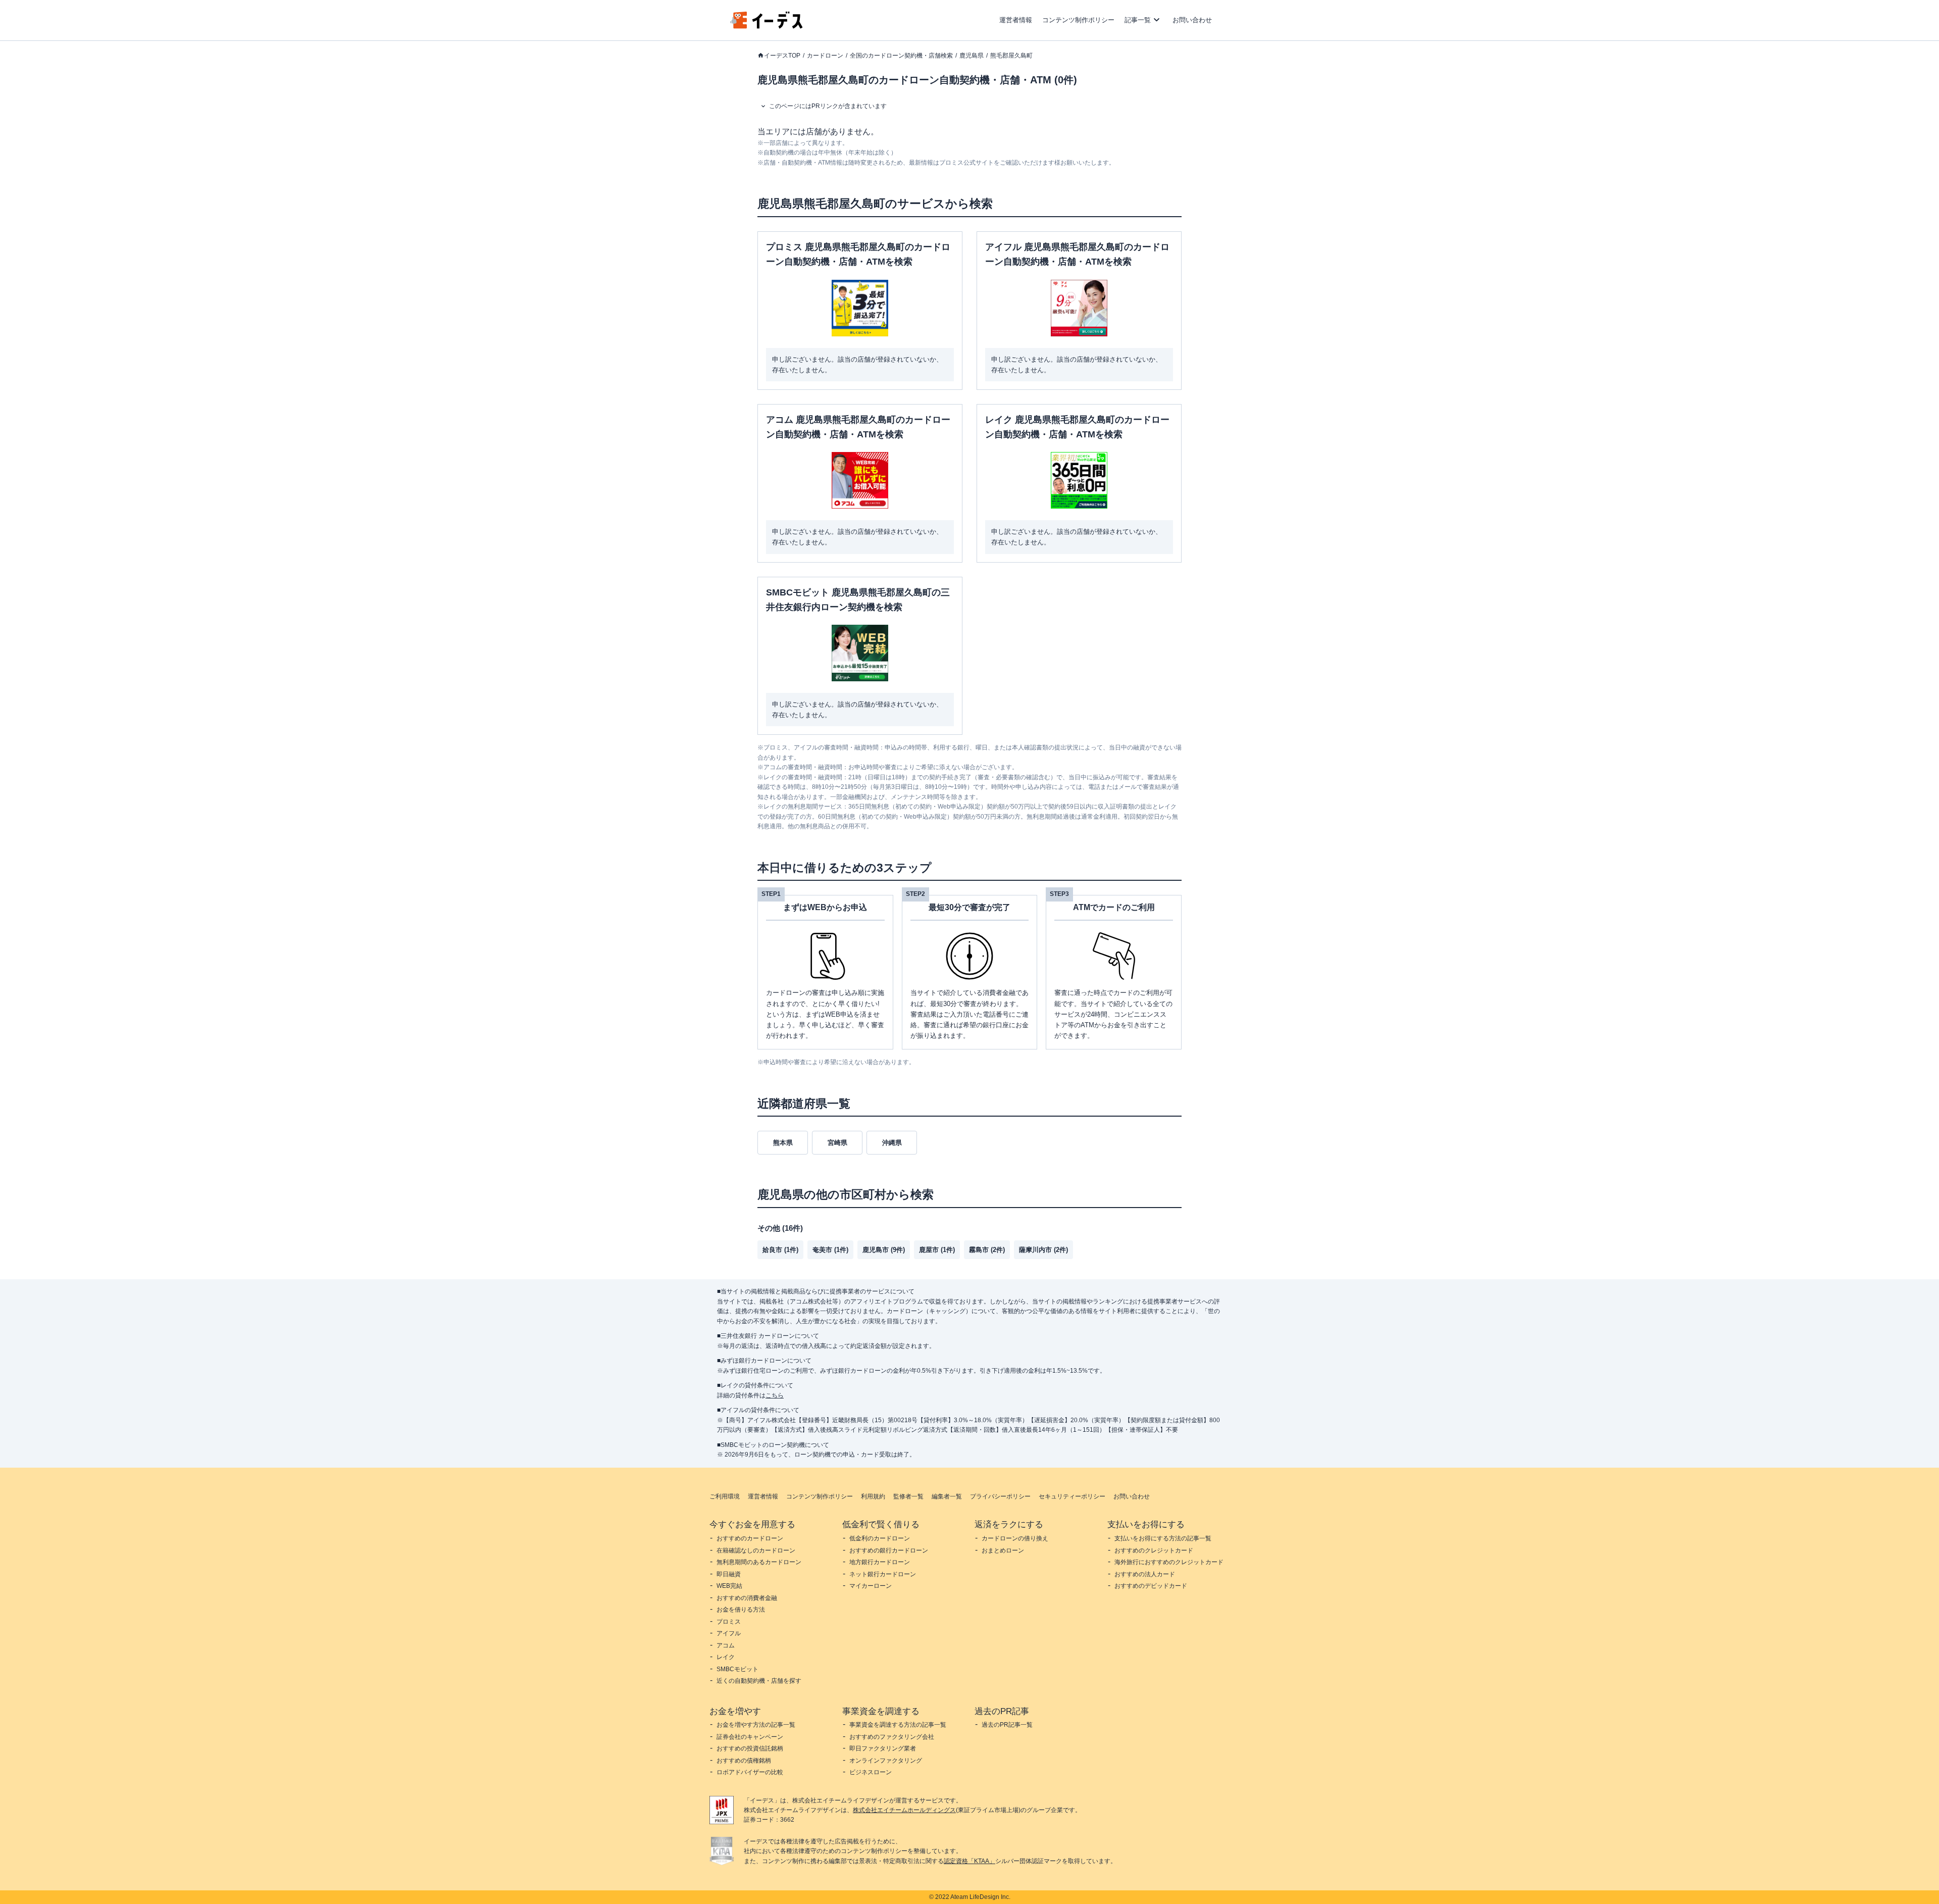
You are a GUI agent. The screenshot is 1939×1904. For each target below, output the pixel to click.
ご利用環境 (725, 1496)
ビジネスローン (871, 1772)
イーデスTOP (782, 56)
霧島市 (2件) (987, 1250)
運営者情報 (1016, 20)
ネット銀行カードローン (883, 1574)
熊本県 (783, 1143)
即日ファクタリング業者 (883, 1748)
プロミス (729, 1622)
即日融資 (729, 1574)
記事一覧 (1138, 20)
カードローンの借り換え (1015, 1538)
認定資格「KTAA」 (970, 1861)
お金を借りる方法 (741, 1610)
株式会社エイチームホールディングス (904, 1810)
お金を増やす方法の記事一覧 (756, 1725)
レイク (726, 1657)
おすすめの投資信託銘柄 (750, 1748)
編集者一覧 (947, 1496)
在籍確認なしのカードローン (756, 1550)
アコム (726, 1645)
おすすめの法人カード (1145, 1574)
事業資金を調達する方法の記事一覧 (898, 1725)
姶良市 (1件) (780, 1250)
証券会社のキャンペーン (750, 1737)
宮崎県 (837, 1143)
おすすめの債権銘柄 (744, 1761)
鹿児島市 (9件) (884, 1250)
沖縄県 (892, 1143)
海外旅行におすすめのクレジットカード (1169, 1562)
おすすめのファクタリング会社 (892, 1737)
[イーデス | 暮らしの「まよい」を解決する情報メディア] (767, 26)
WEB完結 (729, 1586)
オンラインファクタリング (886, 1761)
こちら (775, 1395)
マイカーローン (871, 1586)
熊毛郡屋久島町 (1011, 56)
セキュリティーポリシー (1072, 1496)
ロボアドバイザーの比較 (750, 1772)
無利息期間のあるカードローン (759, 1562)
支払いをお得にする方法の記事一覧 (1163, 1538)
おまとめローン (1003, 1550)
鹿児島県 (972, 56)
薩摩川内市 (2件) (1043, 1250)
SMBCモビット (737, 1669)
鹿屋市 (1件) (937, 1250)
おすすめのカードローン (750, 1538)
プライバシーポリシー (1000, 1496)
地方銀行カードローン (880, 1562)
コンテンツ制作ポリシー (1078, 20)
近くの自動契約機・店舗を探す (759, 1681)
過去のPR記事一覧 (1007, 1725)
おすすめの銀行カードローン (889, 1550)
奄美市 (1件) (830, 1250)
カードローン (825, 56)
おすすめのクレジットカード (1154, 1550)
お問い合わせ (1192, 20)
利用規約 (873, 1496)
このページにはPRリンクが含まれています (828, 106)
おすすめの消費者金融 (747, 1598)
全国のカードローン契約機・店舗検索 (901, 56)
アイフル (729, 1633)
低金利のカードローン (880, 1538)
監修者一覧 (908, 1496)
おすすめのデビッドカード (1151, 1586)
